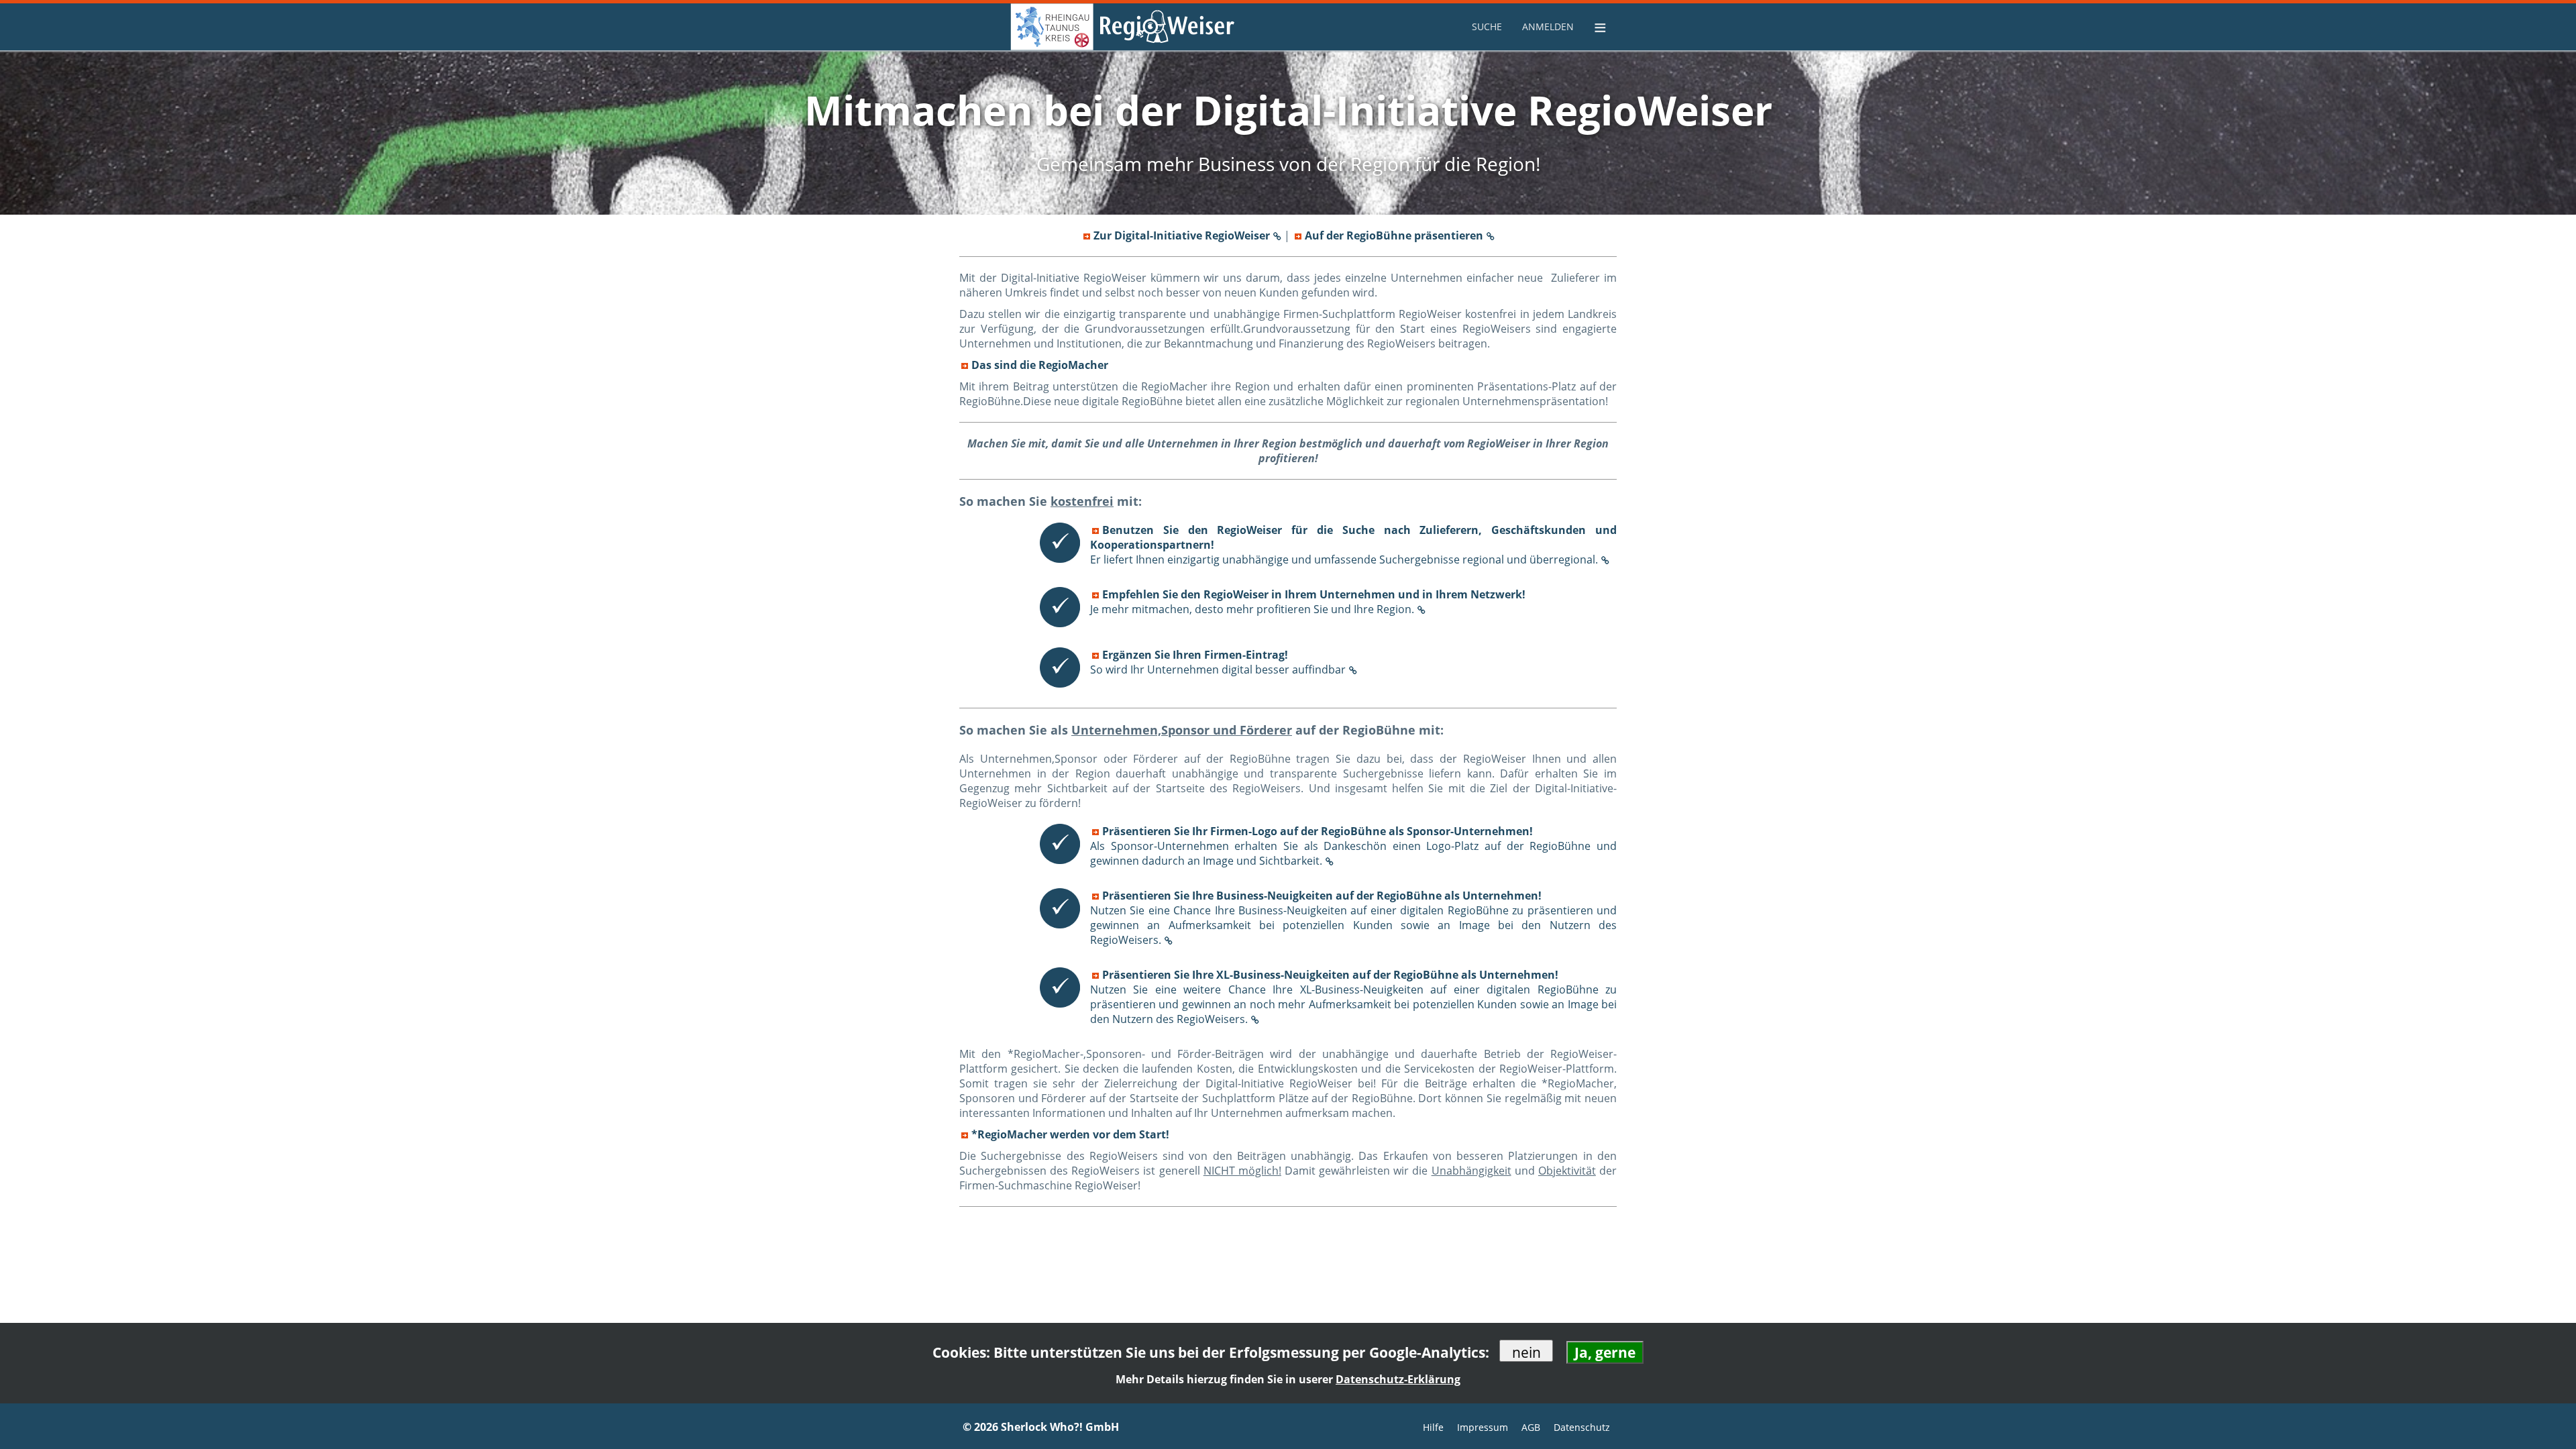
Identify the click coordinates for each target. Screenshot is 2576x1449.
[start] (1026, 27)
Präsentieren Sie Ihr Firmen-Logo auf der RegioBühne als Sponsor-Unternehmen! (1353, 846)
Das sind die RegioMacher (1040, 365)
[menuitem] (1489, 26)
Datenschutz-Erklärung (1398, 1379)
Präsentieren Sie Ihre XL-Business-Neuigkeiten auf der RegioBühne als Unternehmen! (1353, 997)
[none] (1489, 27)
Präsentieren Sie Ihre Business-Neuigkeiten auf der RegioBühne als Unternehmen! (1353, 918)
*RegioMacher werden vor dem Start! (1070, 1134)
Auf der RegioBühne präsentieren (1394, 235)
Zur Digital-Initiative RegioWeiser (1182, 235)
